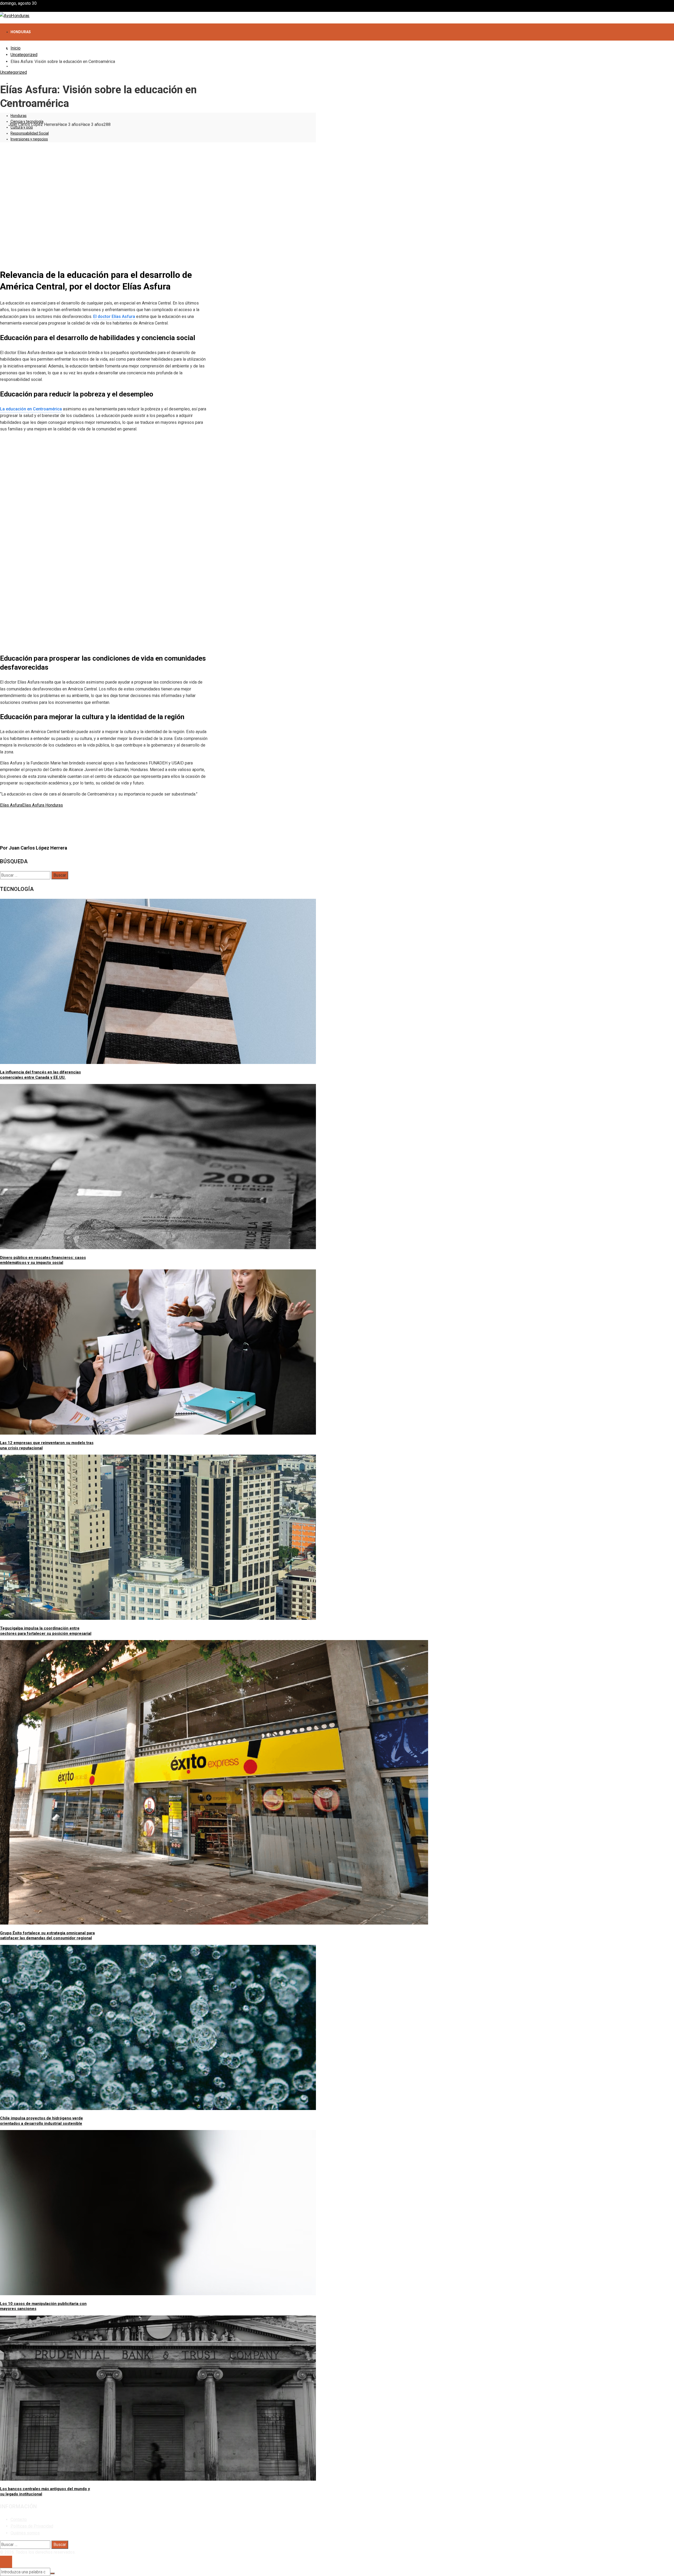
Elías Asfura (11, 805)
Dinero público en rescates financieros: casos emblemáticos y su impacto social (43, 1260)
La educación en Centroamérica (31, 409)
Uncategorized (13, 72)
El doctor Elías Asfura (114, 317)
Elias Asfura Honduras (43, 805)
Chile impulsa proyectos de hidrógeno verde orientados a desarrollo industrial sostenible (41, 2121)
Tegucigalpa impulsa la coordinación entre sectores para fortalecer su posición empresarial (46, 1631)
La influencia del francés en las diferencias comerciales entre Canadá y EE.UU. (40, 1075)
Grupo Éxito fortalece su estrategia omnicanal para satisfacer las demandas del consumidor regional (47, 1936)
